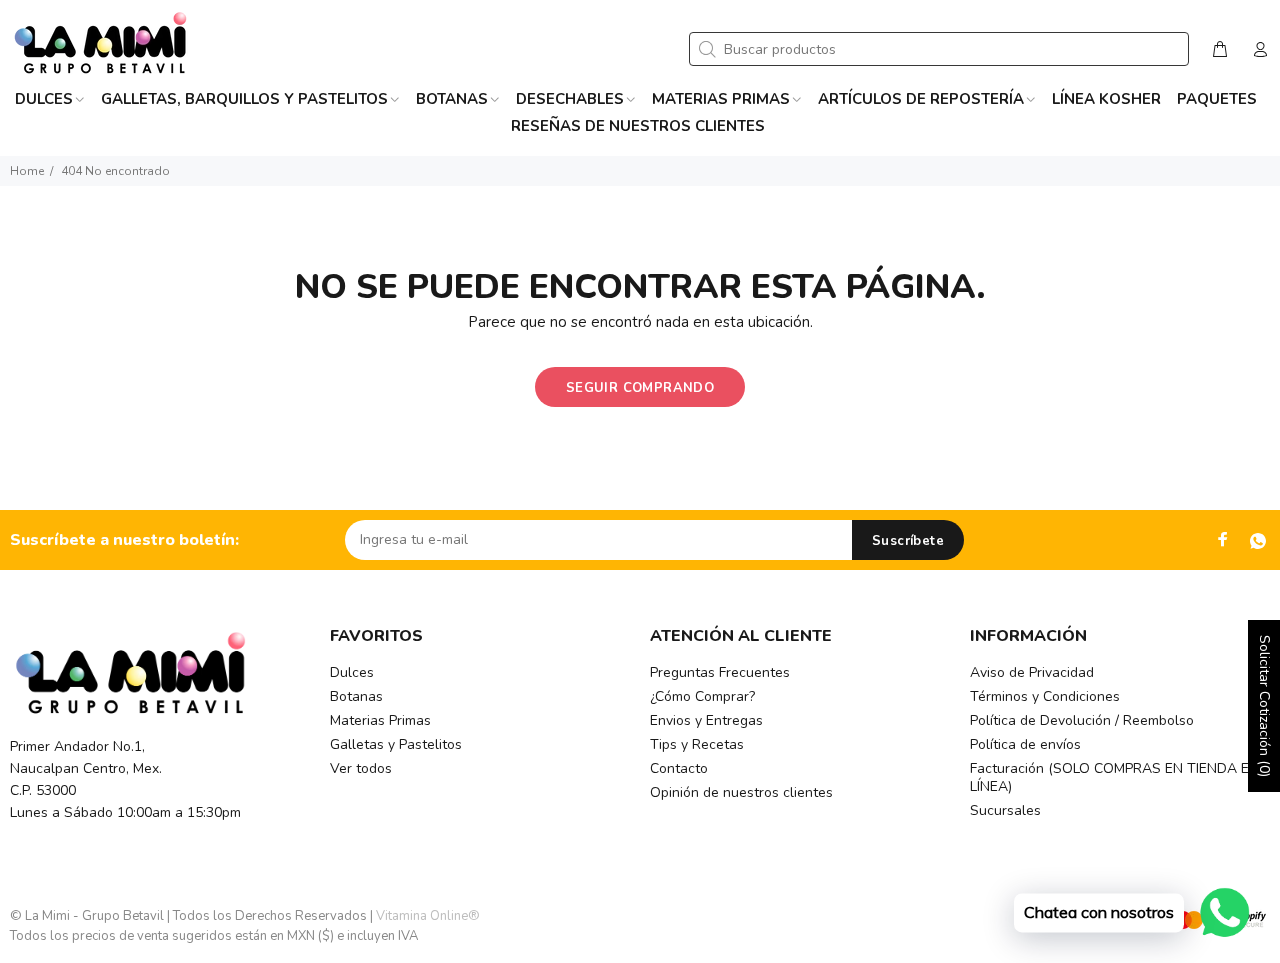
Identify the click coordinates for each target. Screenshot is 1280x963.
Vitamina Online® (428, 916)
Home (27, 171)
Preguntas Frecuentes (720, 672)
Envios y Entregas (706, 720)
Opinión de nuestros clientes (741, 792)
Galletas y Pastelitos (396, 744)
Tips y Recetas (697, 744)
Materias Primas (380, 720)
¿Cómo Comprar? (702, 696)
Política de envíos (1025, 744)
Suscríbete (908, 541)
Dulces (352, 672)
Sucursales (1005, 810)
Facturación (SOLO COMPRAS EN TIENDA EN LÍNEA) (1114, 777)
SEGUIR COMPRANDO (640, 388)
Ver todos (361, 768)
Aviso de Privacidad (1032, 672)
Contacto (679, 768)
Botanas (356, 696)
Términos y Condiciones (1045, 696)
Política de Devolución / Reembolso (1082, 720)
